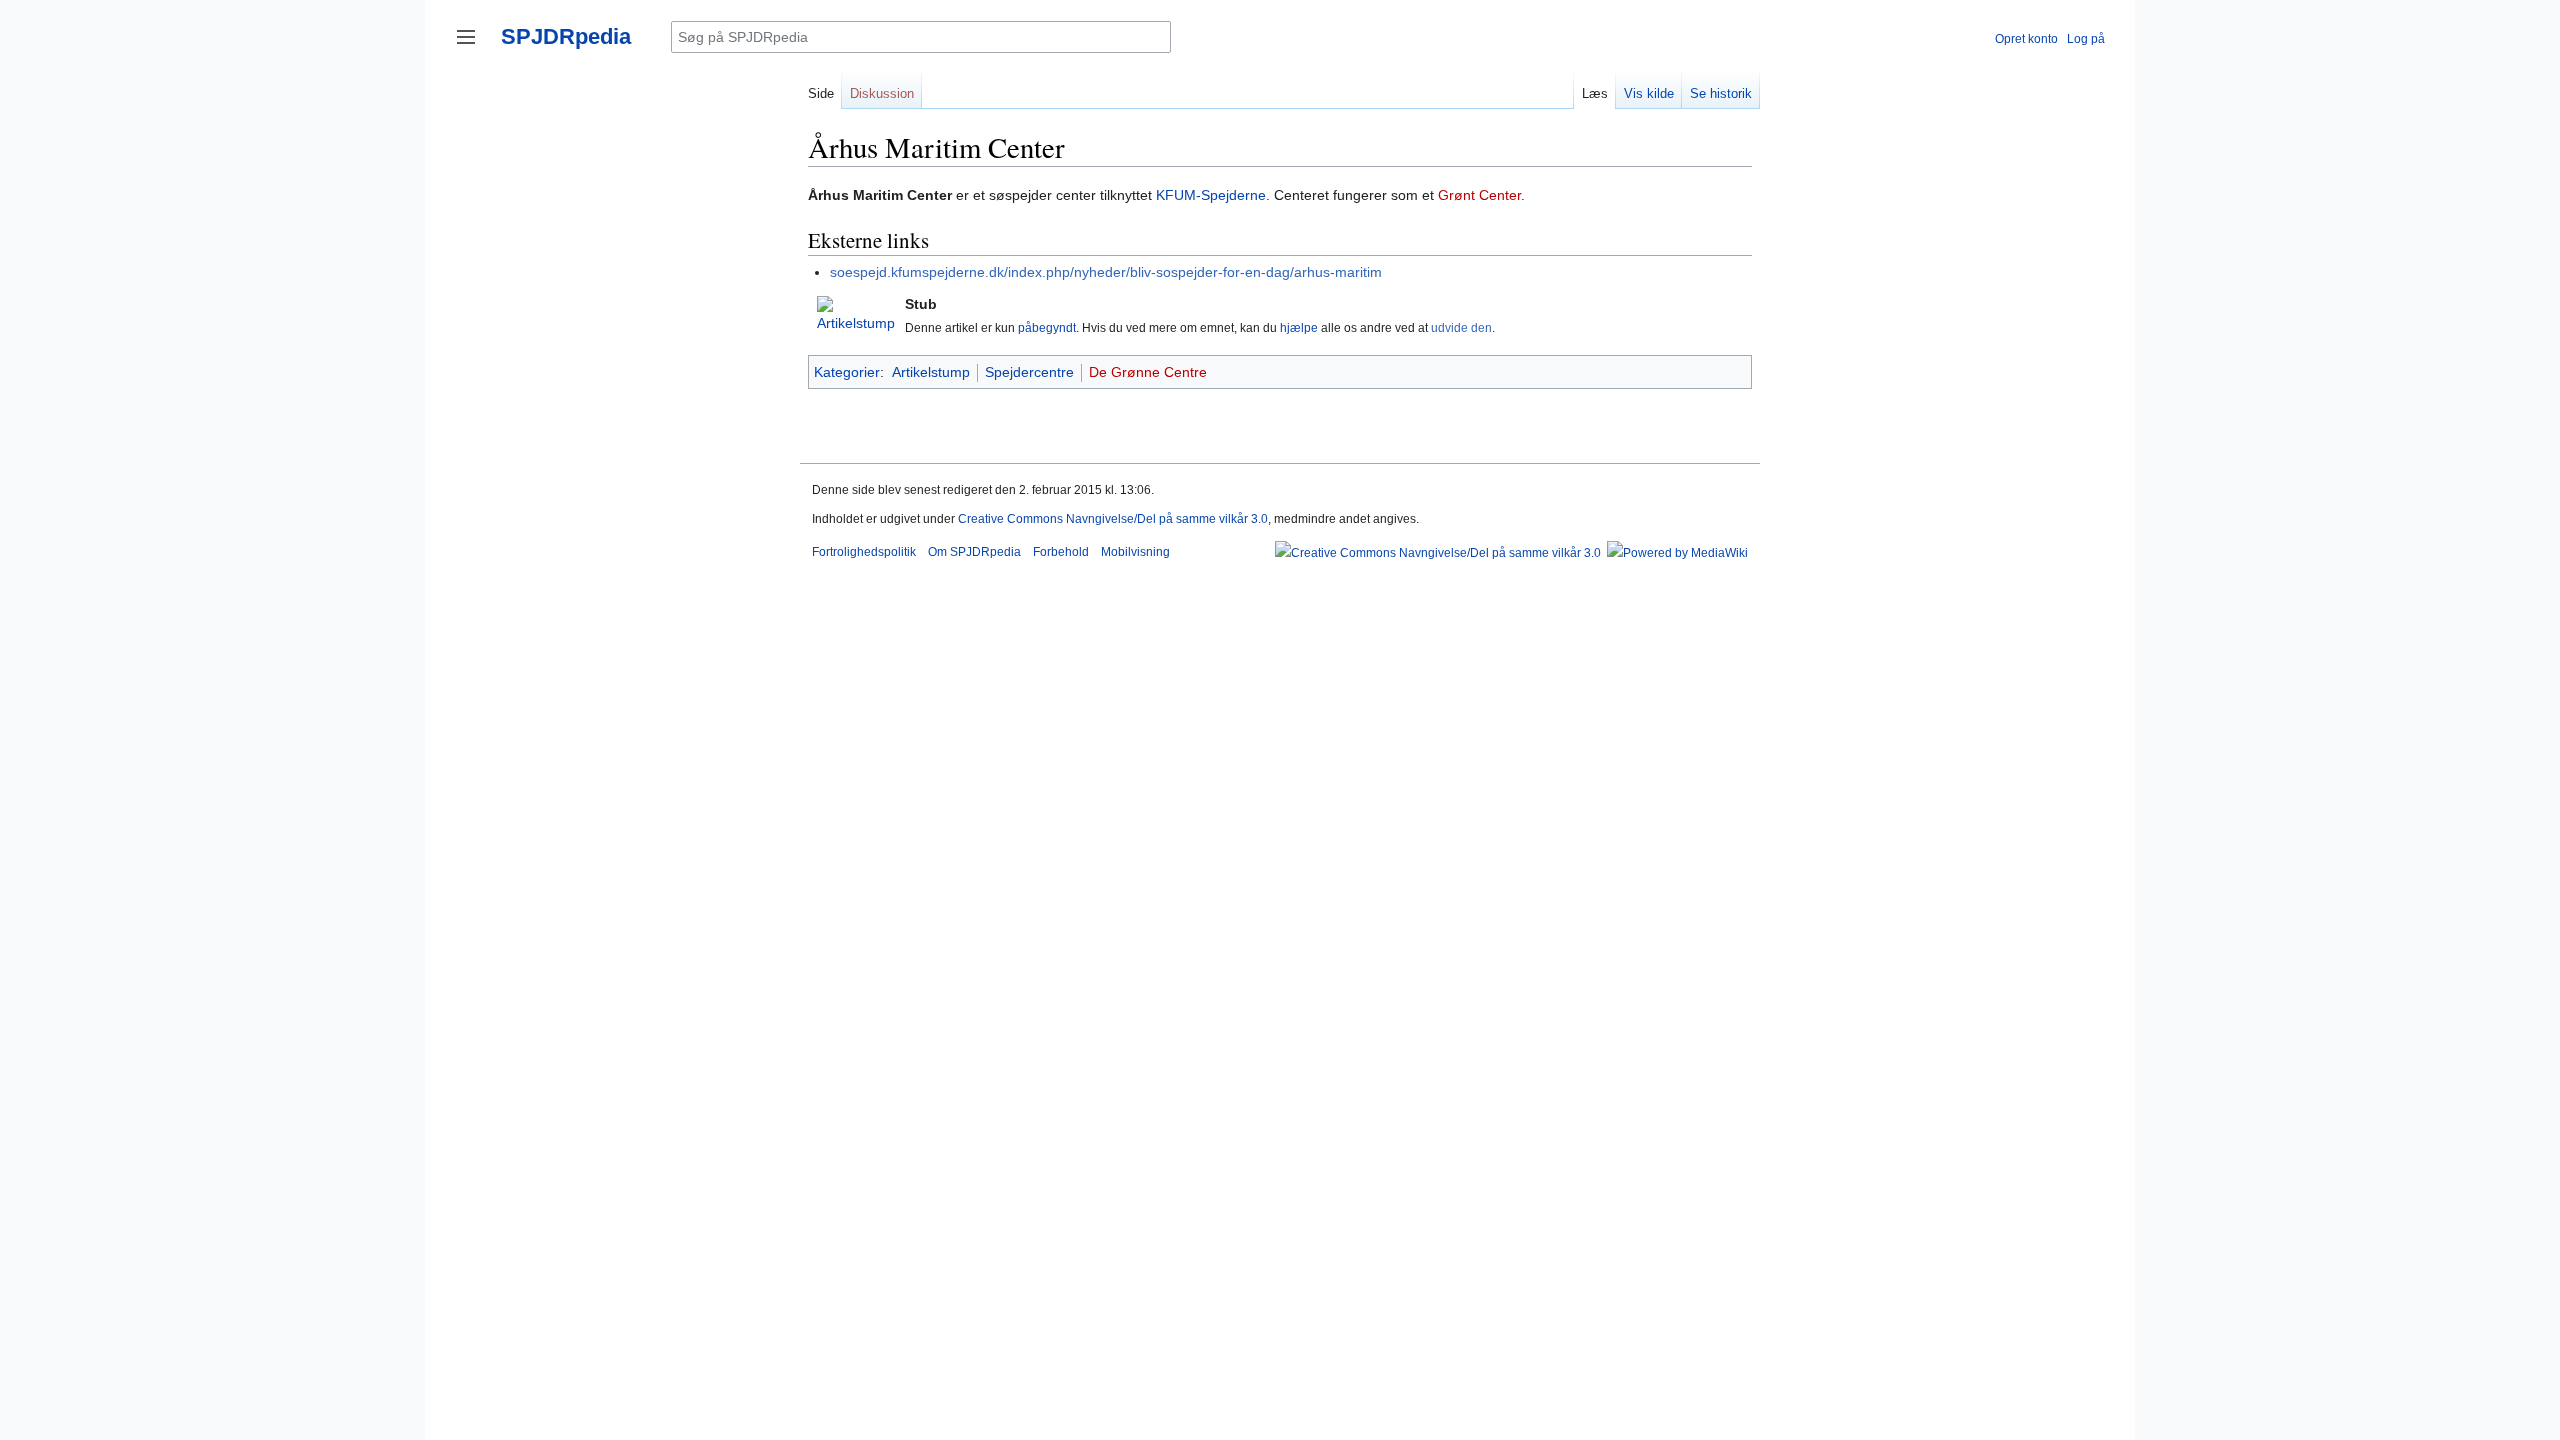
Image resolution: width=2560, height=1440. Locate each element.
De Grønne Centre (1148, 372)
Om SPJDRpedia (974, 552)
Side (821, 93)
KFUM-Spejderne (1211, 195)
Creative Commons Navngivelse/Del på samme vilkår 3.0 (1113, 519)
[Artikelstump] (856, 314)
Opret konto (2026, 39)
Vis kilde (1649, 93)
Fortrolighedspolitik (864, 552)
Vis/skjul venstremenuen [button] (466, 37)
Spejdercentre (1029, 372)
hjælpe (1299, 328)
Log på (2086, 39)
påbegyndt (1047, 328)
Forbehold (1061, 552)
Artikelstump (931, 372)
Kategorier (847, 372)
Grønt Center (1479, 195)
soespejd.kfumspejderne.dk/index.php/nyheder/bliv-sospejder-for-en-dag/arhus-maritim (1106, 272)
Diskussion (882, 93)
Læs (1595, 93)
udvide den (1461, 328)
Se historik (1721, 93)
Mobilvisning (1135, 552)
